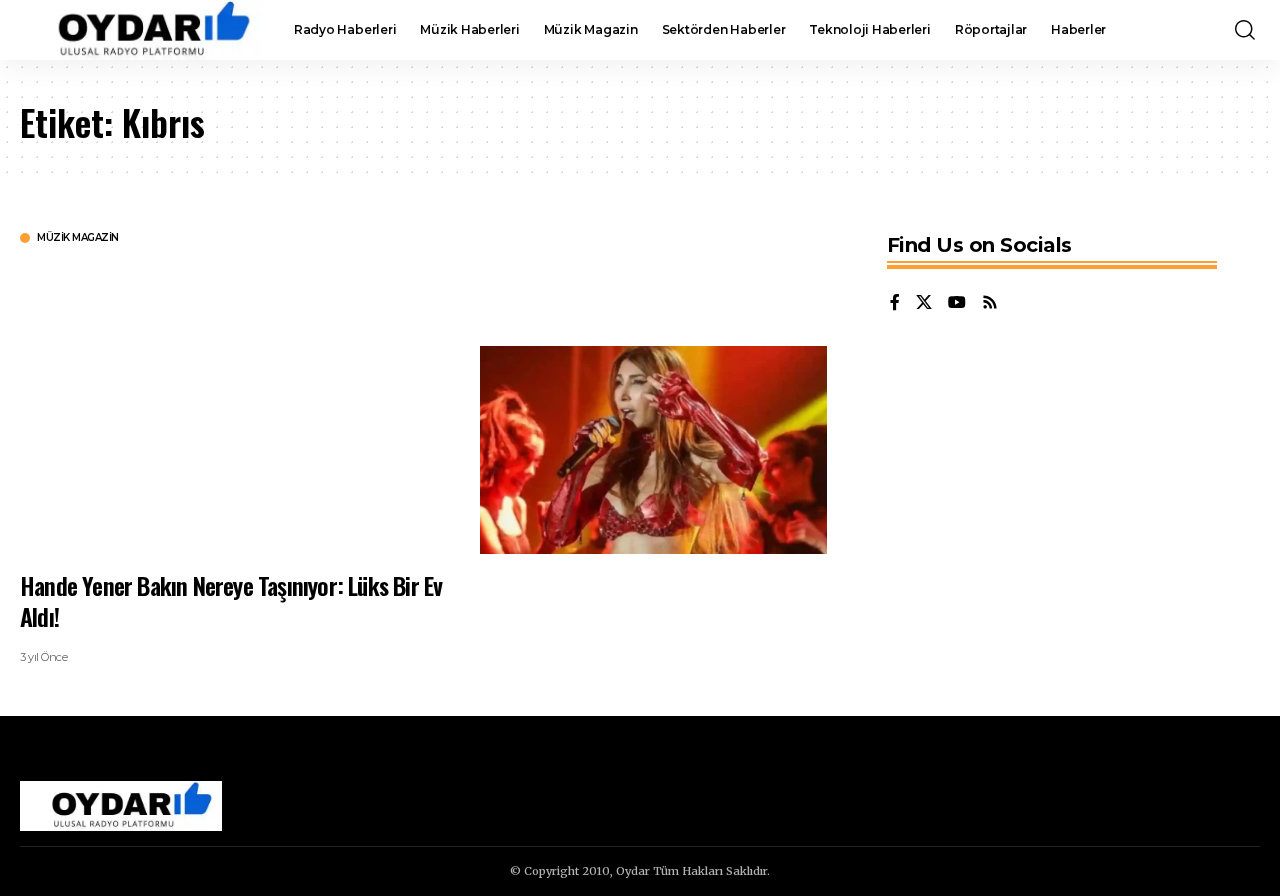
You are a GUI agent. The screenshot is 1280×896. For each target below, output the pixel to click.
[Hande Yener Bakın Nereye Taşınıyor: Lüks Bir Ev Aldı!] (653, 450)
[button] (1245, 30)
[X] (924, 303)
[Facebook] (895, 303)
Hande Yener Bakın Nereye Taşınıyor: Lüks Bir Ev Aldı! (231, 600)
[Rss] (990, 303)
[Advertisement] (235, 405)
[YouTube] (957, 303)
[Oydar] (141, 30)
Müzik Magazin (78, 238)
